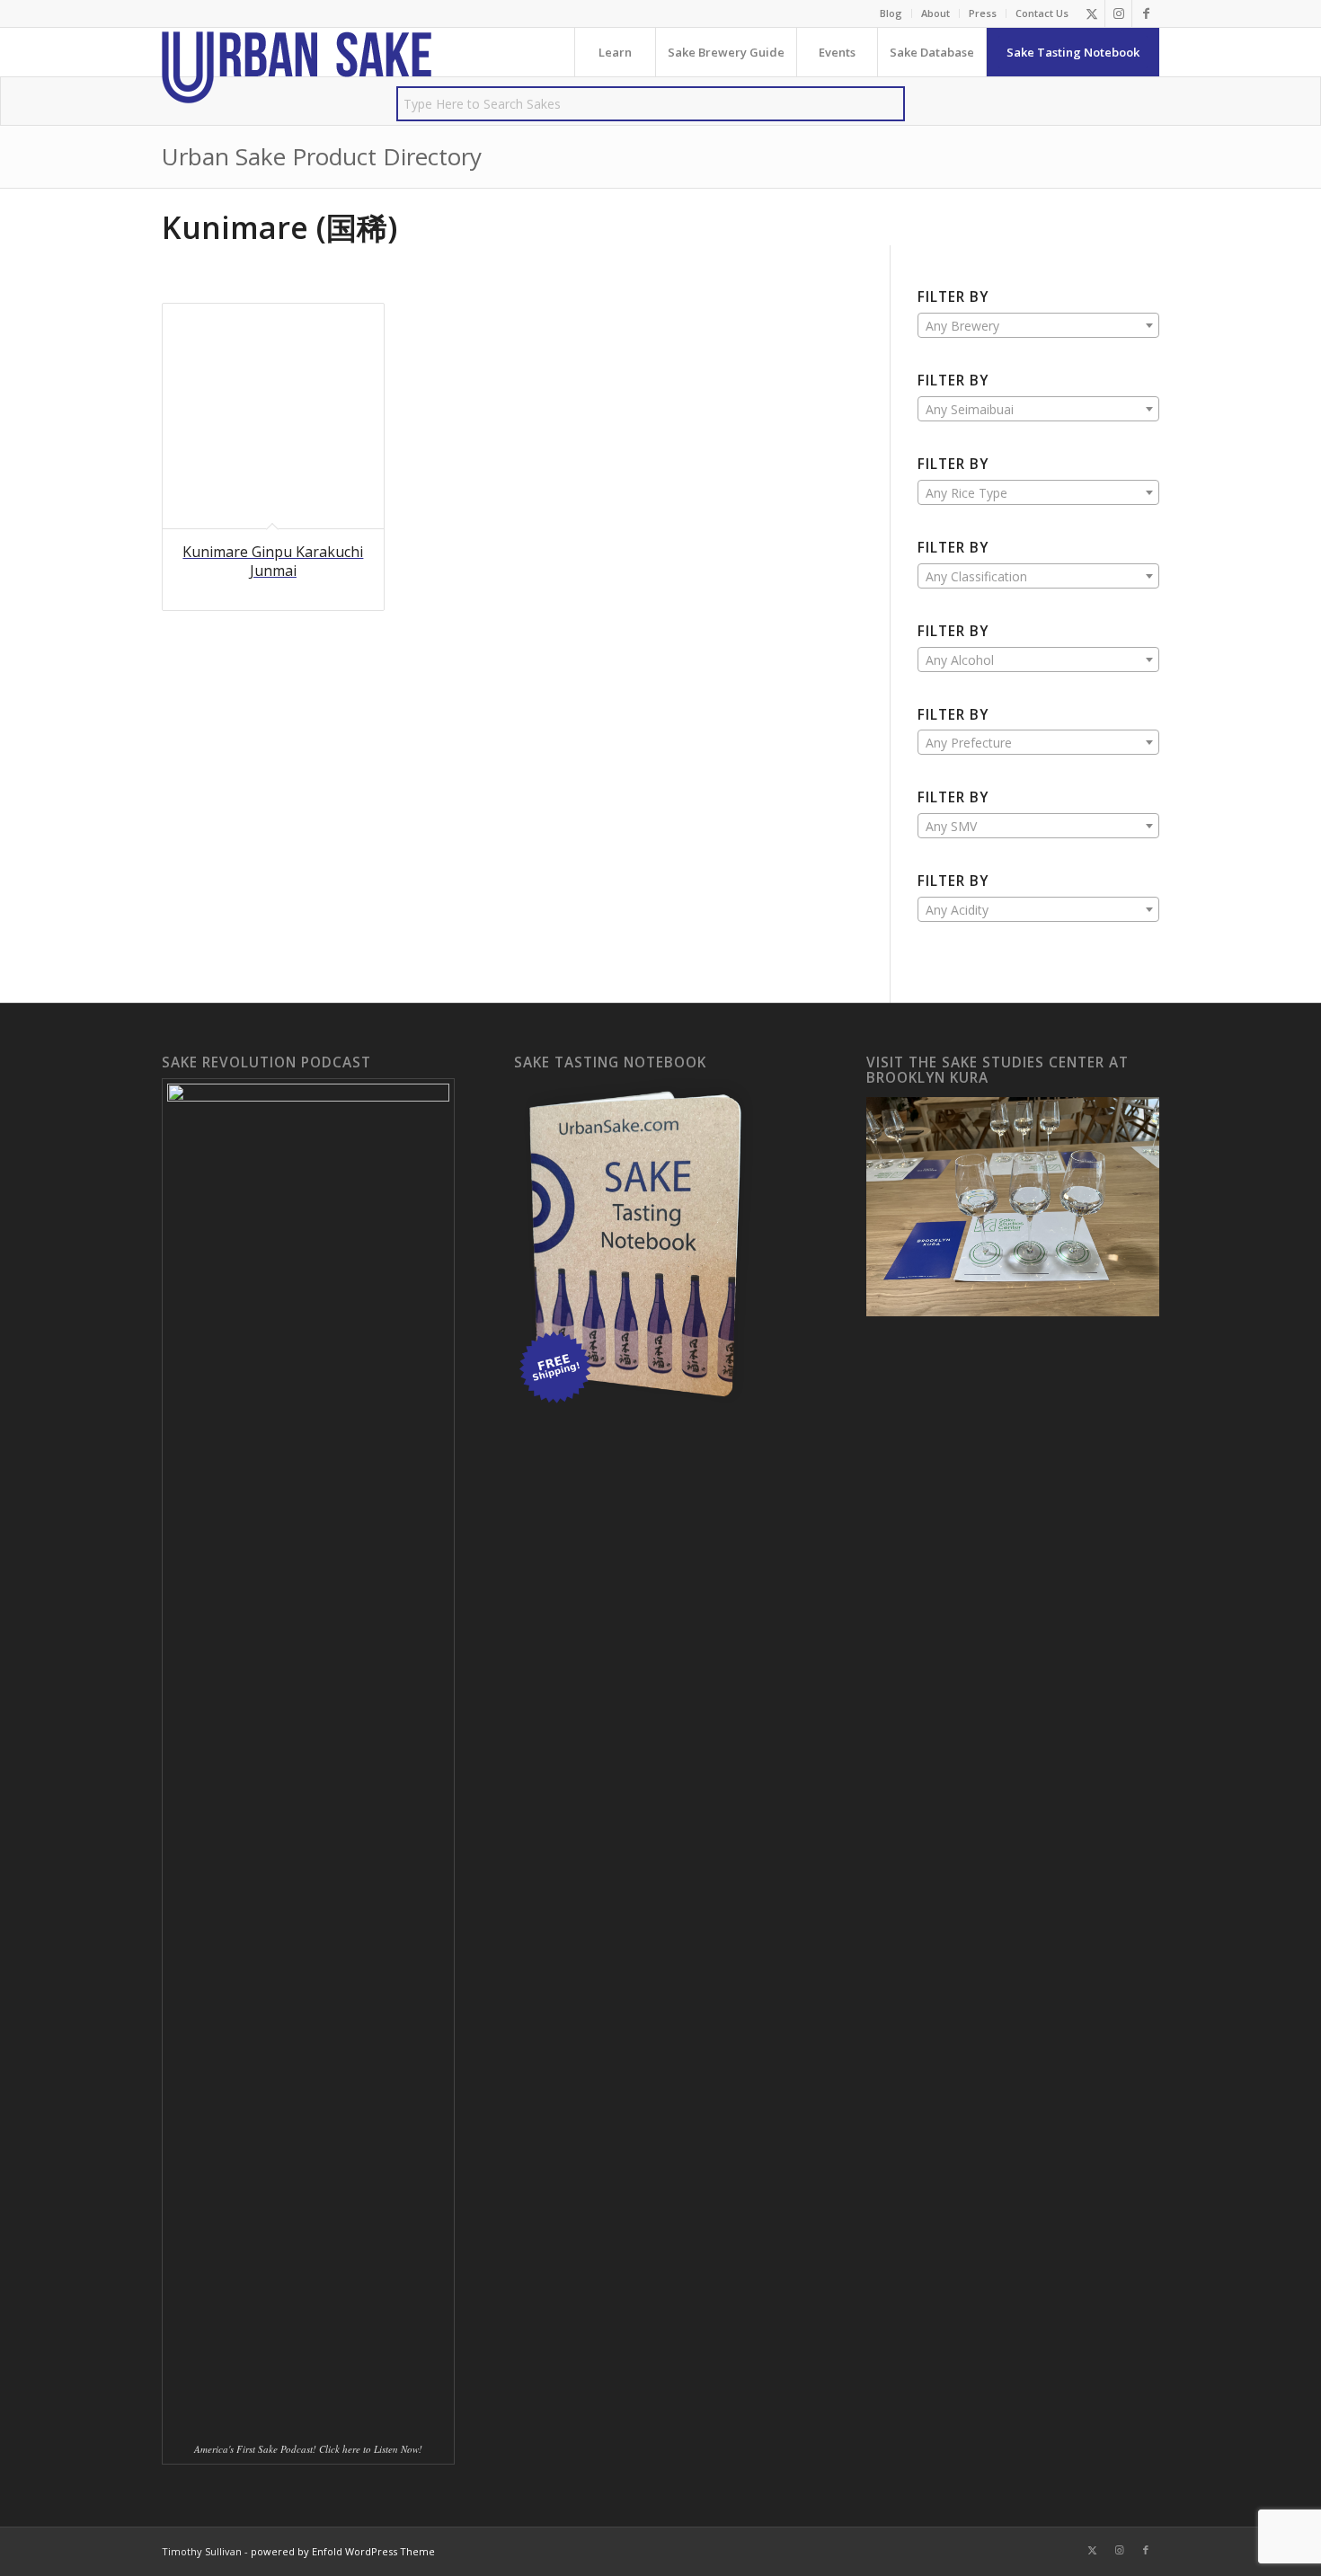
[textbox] (1038, 326)
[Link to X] (1091, 13)
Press (983, 13)
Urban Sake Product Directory (322, 156)
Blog (891, 13)
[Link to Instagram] (1118, 13)
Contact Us (1042, 13)
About (935, 13)
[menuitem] (891, 13)
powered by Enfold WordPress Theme (343, 2551)
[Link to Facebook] (1146, 13)
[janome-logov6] (297, 67)
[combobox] (1038, 325)
